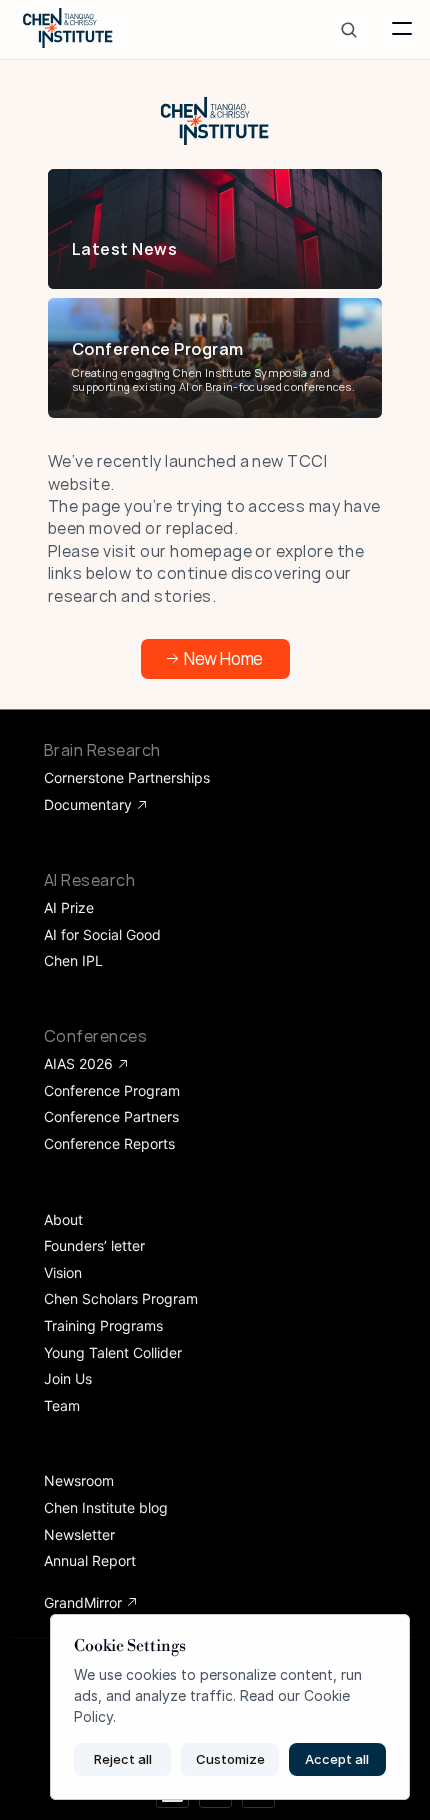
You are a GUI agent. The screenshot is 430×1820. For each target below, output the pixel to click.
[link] (210, 249)
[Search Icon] (348, 29)
